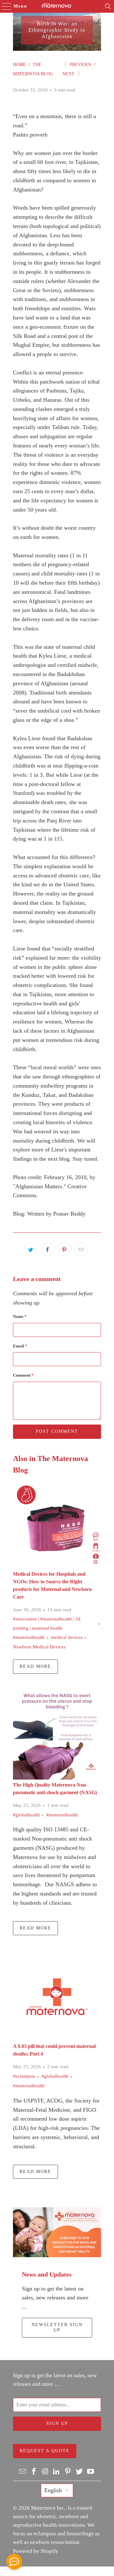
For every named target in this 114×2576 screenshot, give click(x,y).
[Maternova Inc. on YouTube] (91, 2472)
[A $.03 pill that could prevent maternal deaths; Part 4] (57, 1997)
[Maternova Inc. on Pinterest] (68, 2472)
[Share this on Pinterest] (65, 1249)
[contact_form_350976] (14, 2562)
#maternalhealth (29, 1637)
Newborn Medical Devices (39, 1647)
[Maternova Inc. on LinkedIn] (57, 2472)
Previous (80, 65)
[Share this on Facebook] (48, 1249)
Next (69, 74)
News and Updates (47, 2274)
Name (20, 1316)
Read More (35, 1666)
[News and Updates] (57, 2232)
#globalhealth (26, 1815)
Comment (23, 1375)
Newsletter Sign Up (57, 2327)
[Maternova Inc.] (57, 6)
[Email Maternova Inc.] (23, 2472)
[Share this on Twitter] (31, 1249)
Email (20, 1346)
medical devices (67, 1637)
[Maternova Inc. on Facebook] (34, 2472)
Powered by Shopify (36, 2551)
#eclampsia (24, 2076)
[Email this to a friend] (81, 1249)
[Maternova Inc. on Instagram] (45, 2472)
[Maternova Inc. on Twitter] (79, 2472)
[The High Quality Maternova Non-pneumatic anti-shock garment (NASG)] (57, 1735)
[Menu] (3, 6)
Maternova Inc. (48, 2508)
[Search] (108, 6)
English (53, 2490)
